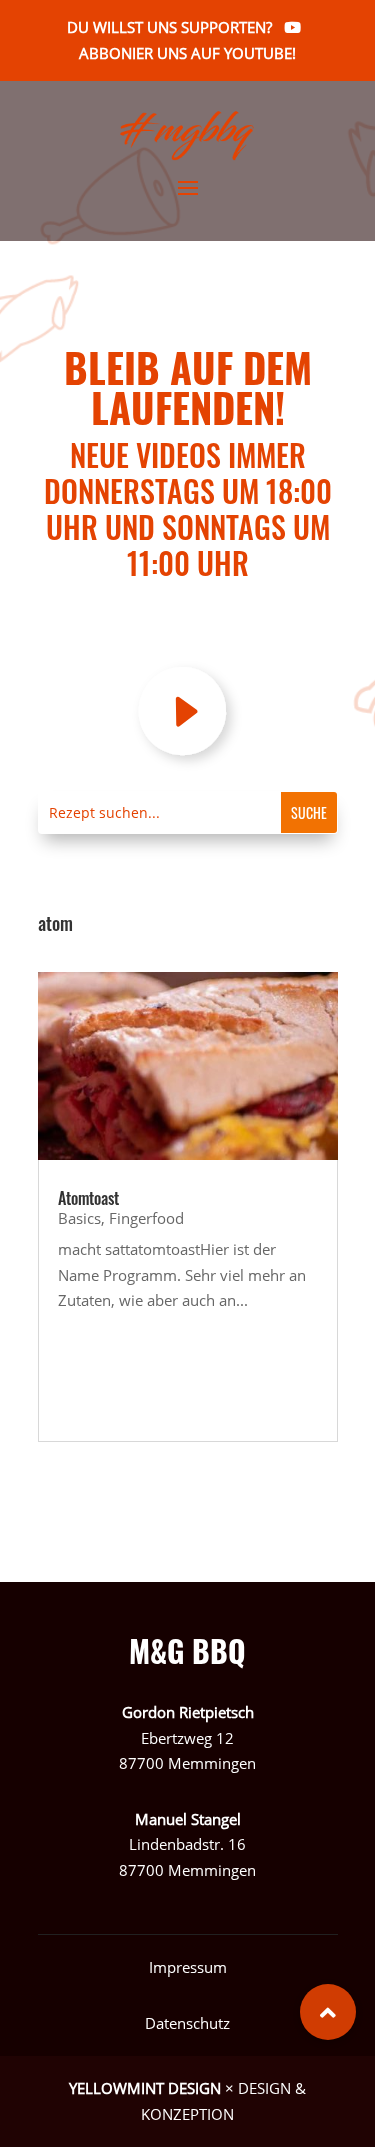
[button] (328, 2012)
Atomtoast (88, 1198)
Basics (79, 1218)
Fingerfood (146, 1218)
